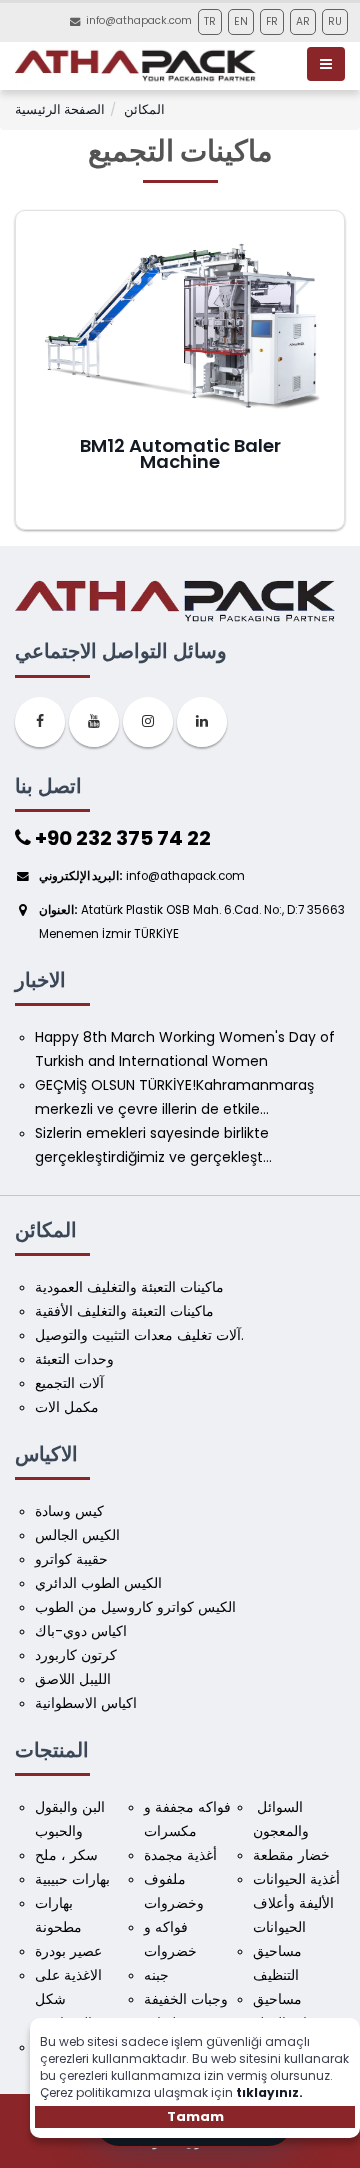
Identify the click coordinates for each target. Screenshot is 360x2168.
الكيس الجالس (77, 1535)
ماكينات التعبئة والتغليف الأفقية (124, 1311)
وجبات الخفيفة (186, 1999)
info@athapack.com (139, 20)
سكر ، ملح (66, 1855)
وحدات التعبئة (74, 1359)
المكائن (144, 109)
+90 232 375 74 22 (121, 838)
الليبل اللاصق (73, 1679)
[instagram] (148, 722)
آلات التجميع (69, 1383)
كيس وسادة (69, 1511)
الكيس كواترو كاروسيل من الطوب (135, 1607)
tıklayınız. (269, 2092)
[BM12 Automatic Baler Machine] (180, 328)
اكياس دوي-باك (81, 1631)
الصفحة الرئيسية (60, 109)
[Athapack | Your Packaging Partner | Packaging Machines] (139, 65)
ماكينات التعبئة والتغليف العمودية (129, 1287)
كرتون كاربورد (76, 1655)
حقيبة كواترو (71, 1559)
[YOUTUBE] (94, 722)
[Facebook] (40, 722)
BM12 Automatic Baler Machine (180, 454)
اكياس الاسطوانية (86, 1703)
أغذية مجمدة (180, 1855)
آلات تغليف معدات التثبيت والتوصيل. (139, 1335)
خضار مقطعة (291, 1855)
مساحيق (277, 1999)
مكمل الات (67, 1407)
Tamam (195, 2116)
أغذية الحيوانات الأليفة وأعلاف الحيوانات (298, 1903)
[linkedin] (202, 722)
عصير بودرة (68, 1951)
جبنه (156, 1975)
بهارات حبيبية (72, 1879)
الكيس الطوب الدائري (98, 1583)
